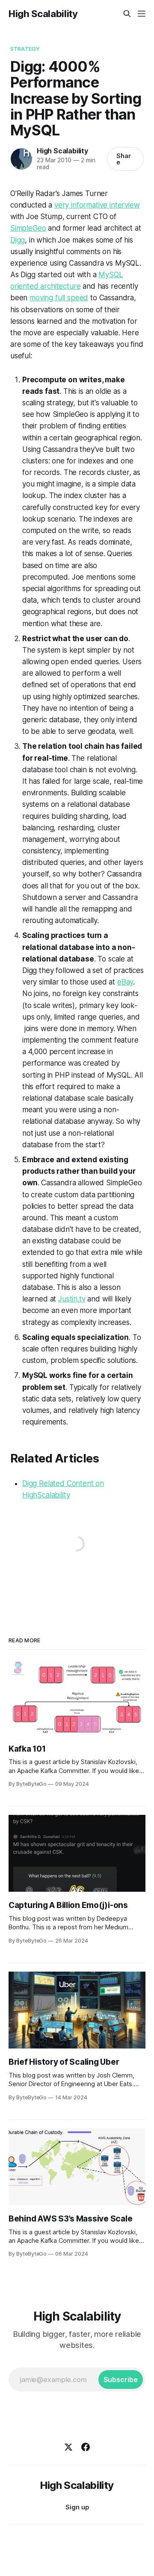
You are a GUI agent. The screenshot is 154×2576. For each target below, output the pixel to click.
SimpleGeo (28, 228)
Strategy (25, 49)
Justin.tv (72, 1299)
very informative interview (97, 205)
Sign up (77, 2507)
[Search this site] (127, 14)
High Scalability (43, 14)
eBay (125, 982)
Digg (18, 240)
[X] (68, 2447)
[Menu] (142, 14)
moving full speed (59, 298)
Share (124, 159)
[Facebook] (86, 2447)
